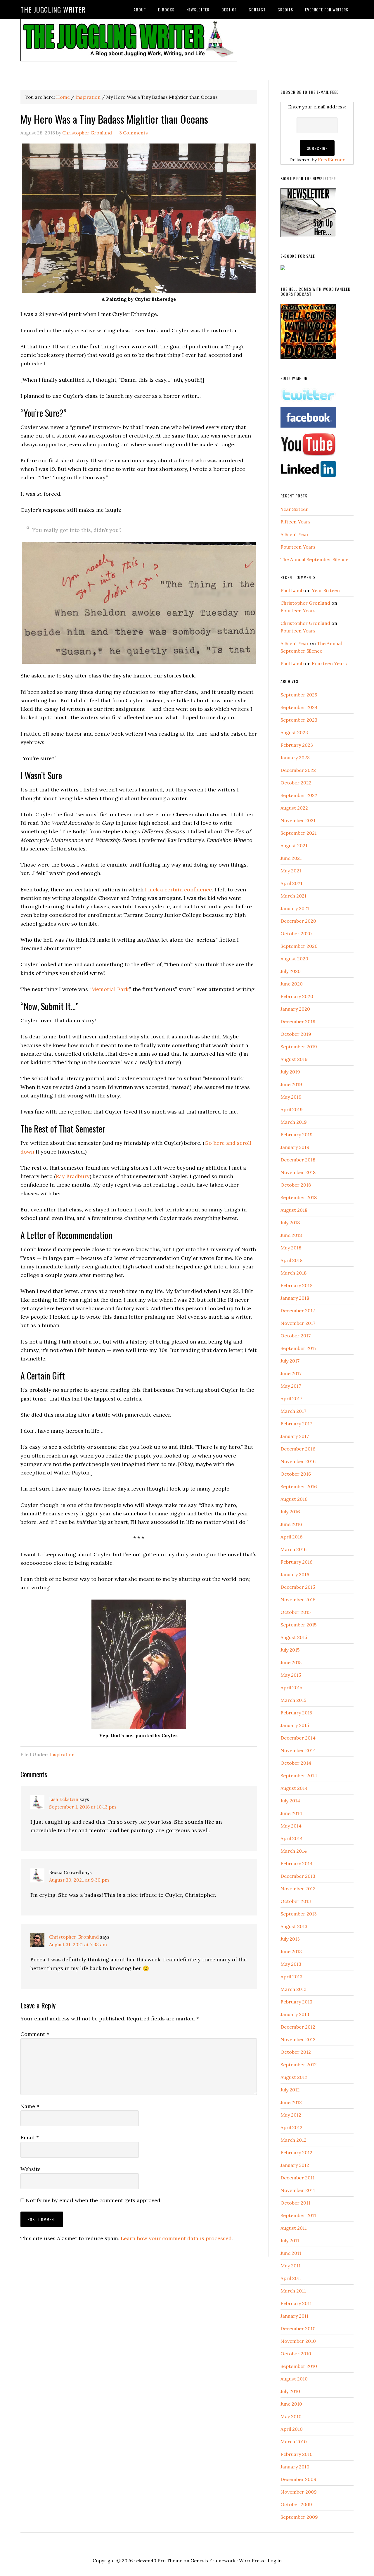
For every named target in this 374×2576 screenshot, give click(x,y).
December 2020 (298, 921)
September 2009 (299, 2517)
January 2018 (295, 1298)
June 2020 (292, 984)
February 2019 (297, 1135)
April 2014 (292, 1838)
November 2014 (298, 1750)
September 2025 (299, 695)
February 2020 (297, 996)
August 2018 (294, 1210)
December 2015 (298, 1587)
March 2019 (294, 1122)
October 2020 (296, 933)
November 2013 (298, 1889)
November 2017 (298, 1323)
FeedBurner (331, 160)
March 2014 (294, 1851)
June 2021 (291, 858)
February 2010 (297, 2454)
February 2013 (296, 2002)
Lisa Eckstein (64, 1799)
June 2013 (291, 1951)
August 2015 (294, 1637)
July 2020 (291, 971)
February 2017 (296, 1424)
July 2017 (290, 1361)
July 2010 (290, 2391)
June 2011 (291, 2253)
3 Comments (134, 133)
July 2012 (290, 2090)
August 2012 (294, 2077)
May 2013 (291, 1964)
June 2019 (291, 1084)
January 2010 (295, 2467)
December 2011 (298, 2178)
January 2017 (295, 1436)
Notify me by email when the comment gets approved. (93, 2200)
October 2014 (296, 1763)
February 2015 (296, 1713)
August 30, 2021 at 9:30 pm (79, 1880)
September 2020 (299, 946)
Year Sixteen (295, 509)
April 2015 (291, 1688)
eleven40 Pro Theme (159, 2561)
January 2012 (295, 2165)
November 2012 (298, 2039)
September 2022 (299, 795)
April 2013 (291, 1977)
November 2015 (298, 1600)
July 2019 (290, 1072)
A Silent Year (295, 534)
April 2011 (291, 2278)
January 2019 (295, 1147)
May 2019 (291, 1097)
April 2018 (291, 1260)
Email (30, 2137)
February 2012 (296, 2153)
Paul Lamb (292, 590)
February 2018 (296, 1285)
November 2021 (298, 820)
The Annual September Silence (314, 559)
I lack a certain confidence (178, 890)
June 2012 (291, 2102)
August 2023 (294, 732)
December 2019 (298, 1021)
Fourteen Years (298, 547)
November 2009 (299, 2492)
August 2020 (294, 959)
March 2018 (294, 1273)
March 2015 (293, 1700)
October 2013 (296, 1901)
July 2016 (290, 1512)
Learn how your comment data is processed (176, 2238)
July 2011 (290, 2240)
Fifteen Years (296, 522)
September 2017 (298, 1348)
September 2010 (299, 2366)
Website (31, 2169)
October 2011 (295, 2203)
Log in (275, 2561)
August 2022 (294, 808)
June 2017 (291, 1373)
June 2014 (291, 1813)
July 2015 (290, 1650)
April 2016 (291, 1537)
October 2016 (296, 1474)
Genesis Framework (213, 2561)
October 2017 (296, 1336)
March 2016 (294, 1549)
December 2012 (298, 2027)
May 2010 (291, 2416)
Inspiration (62, 1754)
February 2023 (297, 745)
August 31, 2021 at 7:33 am (78, 1944)
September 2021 (299, 833)
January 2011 (295, 2316)
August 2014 (294, 1788)
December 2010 (298, 2328)
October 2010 (296, 2354)
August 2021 (294, 846)
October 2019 (296, 1034)
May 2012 (291, 2115)
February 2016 (296, 1562)
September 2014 (299, 1775)
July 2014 (290, 1801)
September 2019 (299, 1047)
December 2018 (298, 1160)
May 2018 (291, 1248)
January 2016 (295, 1574)
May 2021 (291, 871)
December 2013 (298, 1876)
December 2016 (298, 1449)
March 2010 (294, 2442)
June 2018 (291, 1235)
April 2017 (291, 1398)
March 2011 (293, 2291)
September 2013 (299, 1914)
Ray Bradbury (73, 1176)
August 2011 (294, 2228)
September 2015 (298, 1625)
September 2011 (298, 2215)
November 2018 (298, 1172)
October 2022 (296, 783)
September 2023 (299, 720)
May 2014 (291, 1826)
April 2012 (291, 2127)
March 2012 (294, 2140)
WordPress (252, 2561)
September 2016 (299, 1486)
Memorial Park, (110, 989)
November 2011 (298, 2190)
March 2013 (294, 1989)
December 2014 (298, 1738)
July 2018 (290, 1223)
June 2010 (291, 2404)
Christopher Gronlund (74, 1937)
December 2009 (298, 2479)
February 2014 (297, 1863)
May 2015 (291, 1675)
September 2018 (299, 1197)
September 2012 (299, 2065)
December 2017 (298, 1311)
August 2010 (294, 2379)
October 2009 (296, 2504)
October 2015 (296, 1612)
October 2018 (296, 1185)
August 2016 (294, 1499)
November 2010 (298, 2341)
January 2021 (295, 908)
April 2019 (292, 1109)
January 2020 (295, 1009)
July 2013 (290, 1939)
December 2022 (298, 770)
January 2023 (295, 758)
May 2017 (291, 1386)
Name (30, 2106)
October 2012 (296, 2052)
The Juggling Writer (53, 9)
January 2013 (295, 2014)
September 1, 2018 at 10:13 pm (83, 1807)
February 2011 (296, 2303)
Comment (35, 2034)
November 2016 (298, 1461)
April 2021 (291, 883)
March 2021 (294, 896)
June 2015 (291, 1662)
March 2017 (293, 1411)
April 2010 (292, 2429)
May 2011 (291, 2266)
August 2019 (294, 1059)
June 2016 (291, 1524)
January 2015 (295, 1725)
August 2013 (294, 1926)
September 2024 (299, 707)
